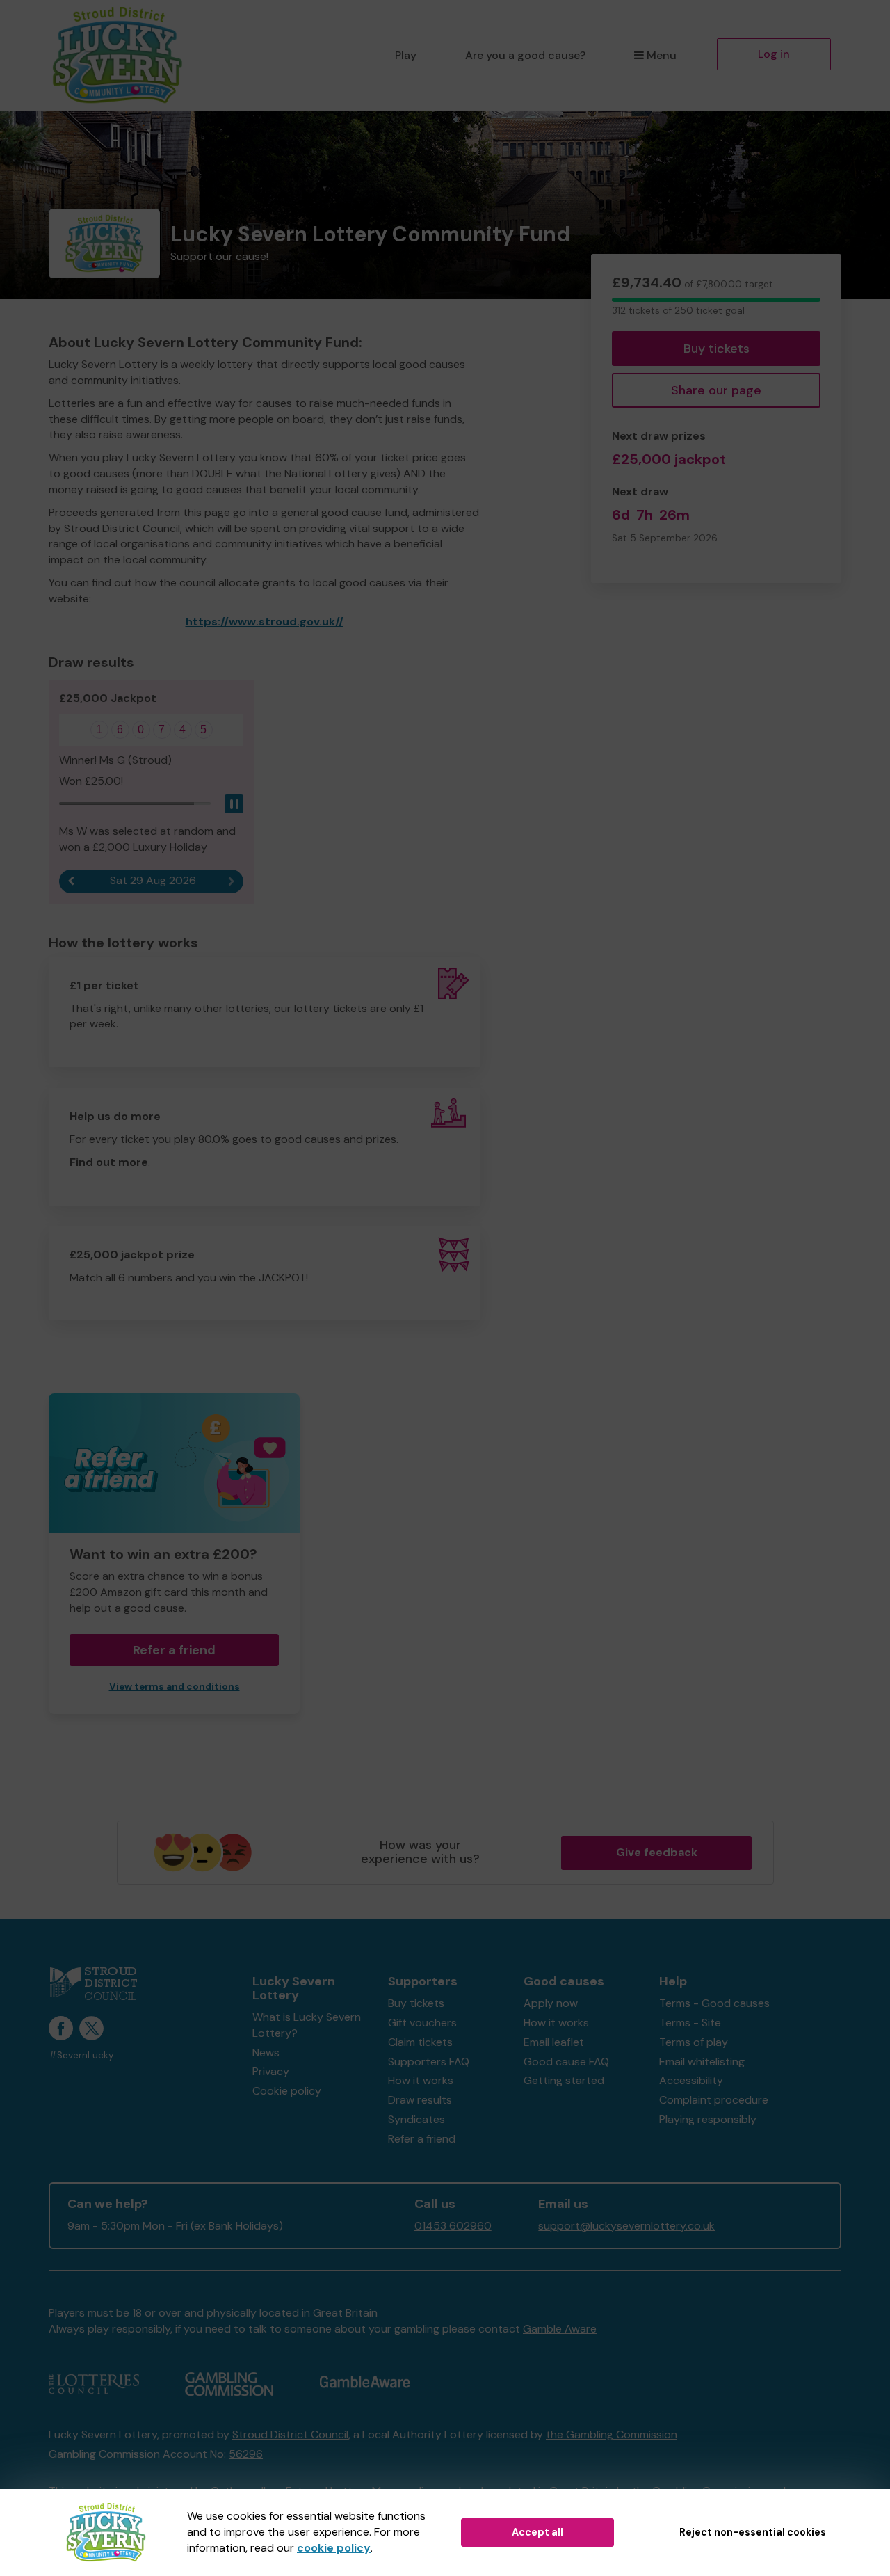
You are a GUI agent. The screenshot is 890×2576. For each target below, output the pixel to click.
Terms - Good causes (714, 2003)
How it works (421, 2080)
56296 (246, 2454)
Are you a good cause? (525, 55)
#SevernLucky (81, 2055)
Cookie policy (287, 2091)
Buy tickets (717, 349)
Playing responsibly (708, 2119)
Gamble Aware (560, 2329)
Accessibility (691, 2080)
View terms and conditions (175, 1687)
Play (406, 55)
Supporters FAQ (429, 2062)
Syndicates (416, 2119)
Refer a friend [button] (174, 1650)
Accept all (537, 2532)
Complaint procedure (714, 2100)
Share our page (716, 390)
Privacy (271, 2071)
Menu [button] (662, 55)
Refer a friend (422, 2139)
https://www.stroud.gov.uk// (265, 622)
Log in (774, 54)
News (266, 2053)
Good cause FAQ (566, 2062)
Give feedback (657, 1852)
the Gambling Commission (612, 2434)
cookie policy (334, 2548)
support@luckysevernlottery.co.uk (626, 2226)
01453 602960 (453, 2226)
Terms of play (694, 2042)
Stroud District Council (290, 2434)
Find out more (109, 1162)
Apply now (551, 2003)
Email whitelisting (702, 2062)
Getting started (564, 2080)
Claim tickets (420, 2042)
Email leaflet (554, 2042)
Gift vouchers (422, 2023)
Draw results (420, 2100)
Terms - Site (690, 2023)
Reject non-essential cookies (753, 2532)
